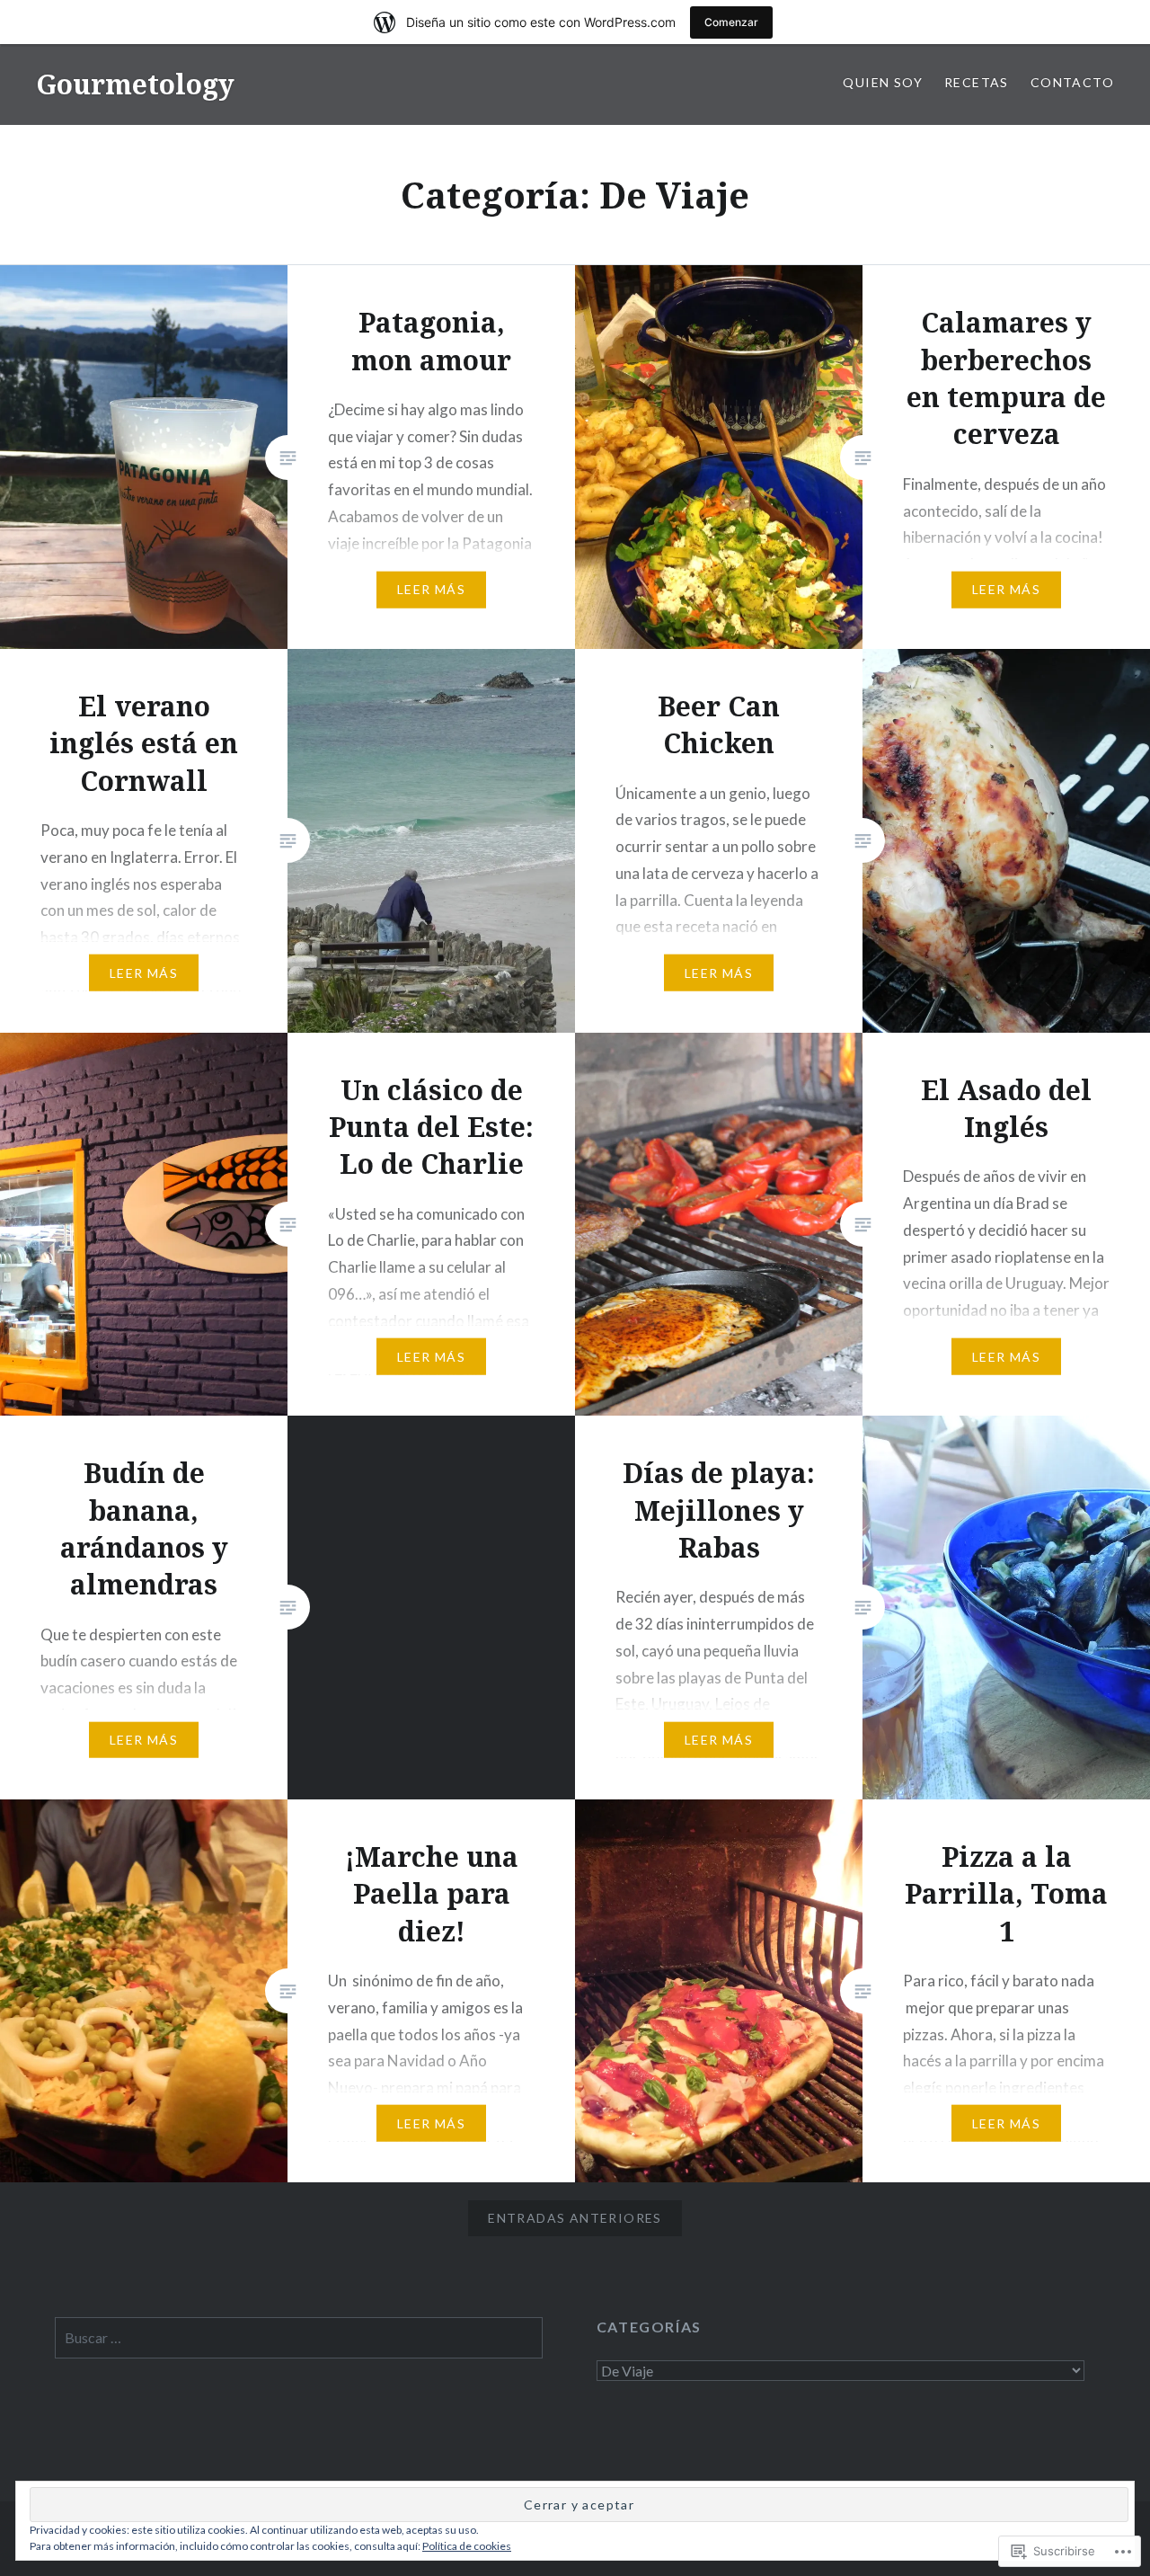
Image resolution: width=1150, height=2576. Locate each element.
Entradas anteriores (575, 2218)
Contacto (1072, 82)
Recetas (977, 82)
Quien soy (883, 82)
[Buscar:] (299, 2338)
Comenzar (731, 22)
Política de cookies (467, 2546)
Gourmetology (135, 84)
